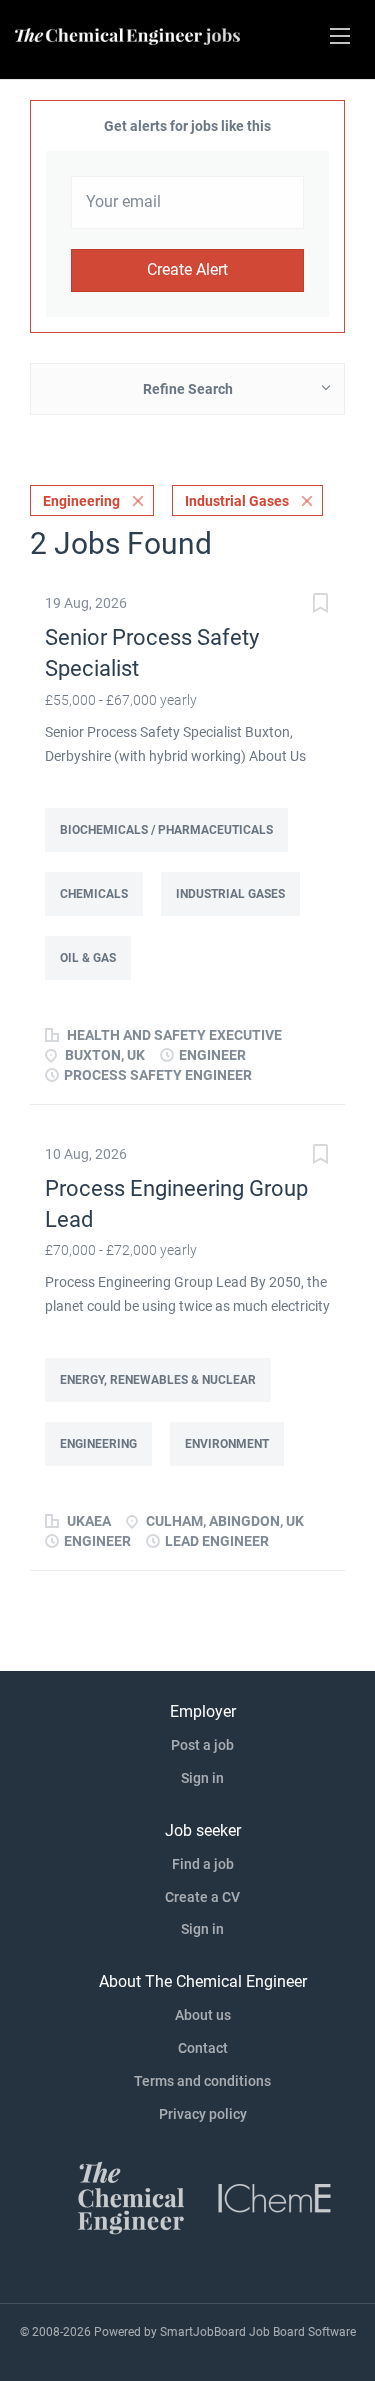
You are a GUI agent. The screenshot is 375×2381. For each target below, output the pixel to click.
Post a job (202, 1745)
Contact (203, 2048)
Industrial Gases (237, 501)
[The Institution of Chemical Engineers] (275, 2197)
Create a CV (202, 1897)
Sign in (202, 1778)
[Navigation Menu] (340, 36)
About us (203, 2015)
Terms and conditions (202, 2081)
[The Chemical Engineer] (131, 2197)
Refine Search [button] (188, 389)
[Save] (320, 605)
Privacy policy (203, 2114)
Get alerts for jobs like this (187, 126)
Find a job (203, 1864)
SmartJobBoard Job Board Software (258, 2332)
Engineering (81, 501)
